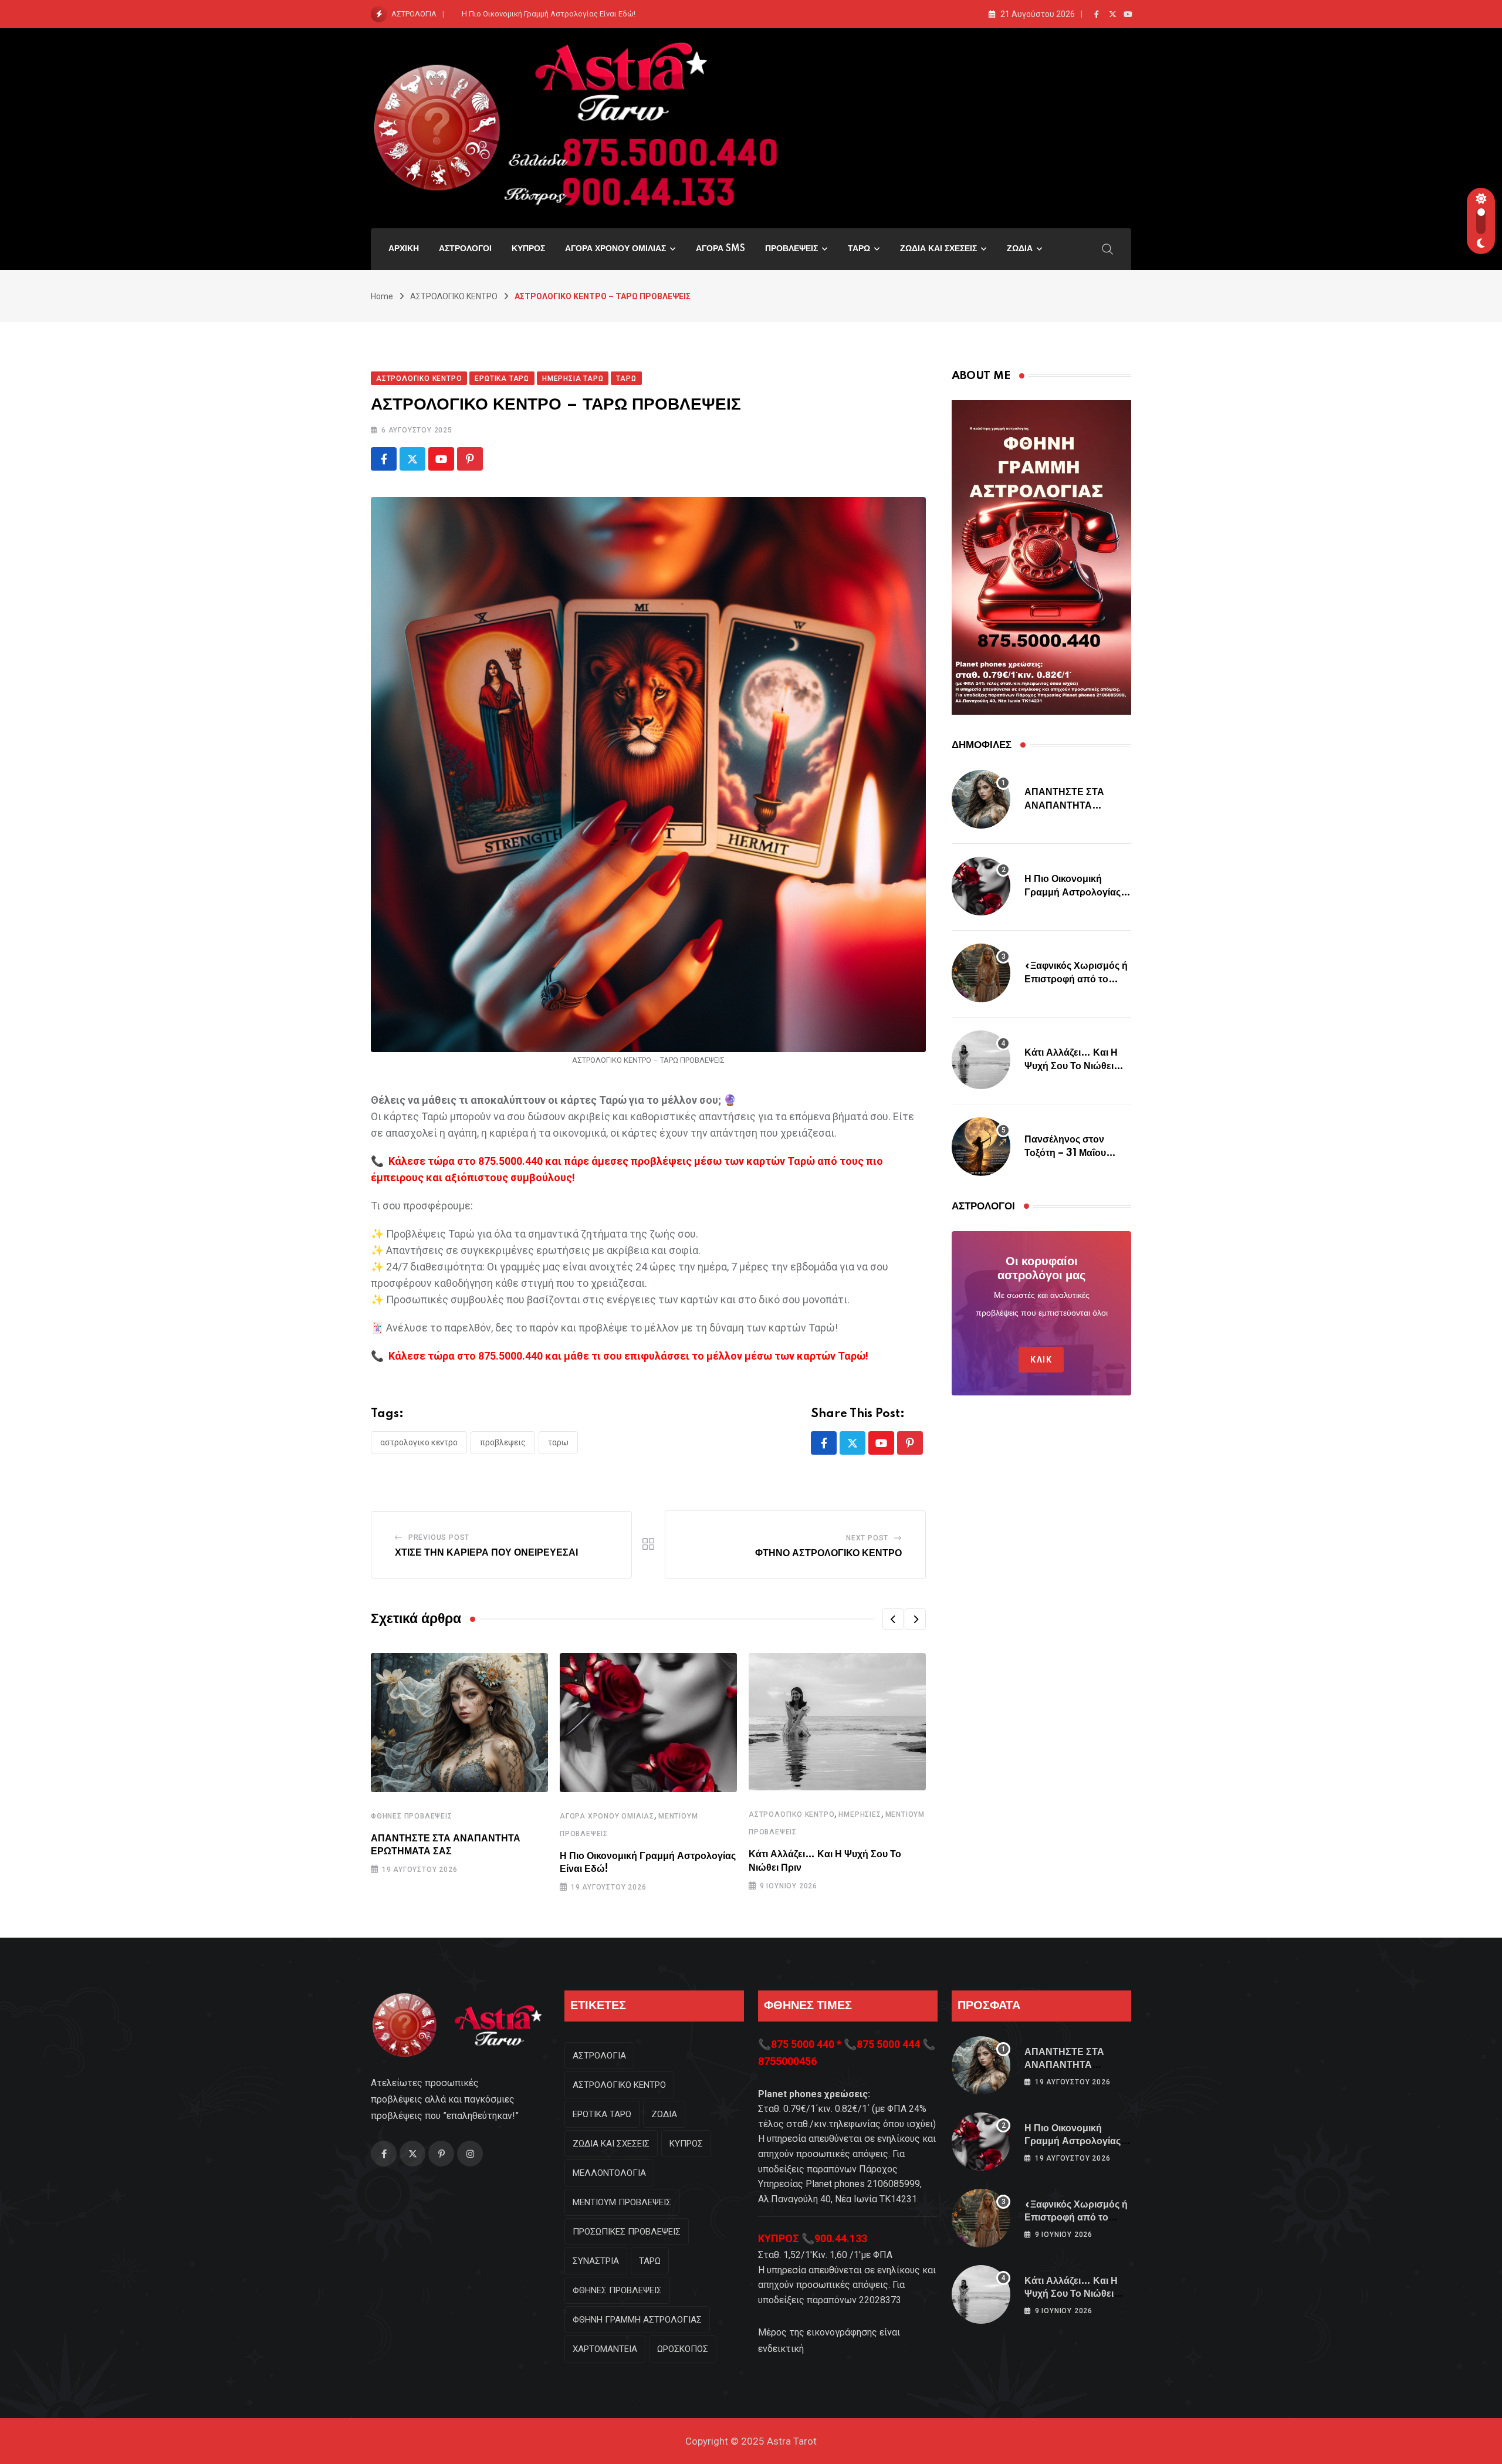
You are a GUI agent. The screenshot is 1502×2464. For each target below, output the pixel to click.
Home (382, 296)
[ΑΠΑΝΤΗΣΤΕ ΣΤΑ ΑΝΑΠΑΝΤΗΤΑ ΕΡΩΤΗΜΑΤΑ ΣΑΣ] (981, 799)
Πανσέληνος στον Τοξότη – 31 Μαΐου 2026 (1065, 1153)
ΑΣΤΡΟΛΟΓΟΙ (465, 249)
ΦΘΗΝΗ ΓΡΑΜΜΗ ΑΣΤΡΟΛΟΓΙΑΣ (637, 2320)
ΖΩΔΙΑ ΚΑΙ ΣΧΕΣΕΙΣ (938, 249)
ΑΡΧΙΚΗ (404, 249)
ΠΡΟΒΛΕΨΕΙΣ (791, 249)
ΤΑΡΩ (859, 249)
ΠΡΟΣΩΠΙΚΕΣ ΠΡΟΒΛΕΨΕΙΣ (627, 2232)
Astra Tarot (792, 2441)
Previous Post (439, 1537)
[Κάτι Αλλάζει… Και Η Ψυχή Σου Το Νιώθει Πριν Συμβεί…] (981, 1060)
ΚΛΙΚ (1041, 1360)
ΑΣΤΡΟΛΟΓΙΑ (599, 2056)
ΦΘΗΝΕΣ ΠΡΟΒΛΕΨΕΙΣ (412, 1816)
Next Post (867, 1538)
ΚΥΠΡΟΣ (528, 249)
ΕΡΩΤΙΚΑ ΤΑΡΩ (602, 2114)
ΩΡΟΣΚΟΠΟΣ (683, 2349)
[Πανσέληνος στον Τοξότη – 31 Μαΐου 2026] (981, 1147)
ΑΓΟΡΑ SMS (720, 249)
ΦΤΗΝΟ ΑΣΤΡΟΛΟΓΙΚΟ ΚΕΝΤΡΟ (828, 1553)
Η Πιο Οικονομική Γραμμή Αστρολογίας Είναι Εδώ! (549, 14)
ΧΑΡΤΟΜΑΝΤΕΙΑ (605, 2349)
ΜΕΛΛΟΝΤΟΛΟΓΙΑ (609, 2173)
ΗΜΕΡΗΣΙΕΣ (860, 1814)
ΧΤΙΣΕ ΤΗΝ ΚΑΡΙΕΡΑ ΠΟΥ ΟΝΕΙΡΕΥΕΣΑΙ (486, 1553)
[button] (893, 1619)
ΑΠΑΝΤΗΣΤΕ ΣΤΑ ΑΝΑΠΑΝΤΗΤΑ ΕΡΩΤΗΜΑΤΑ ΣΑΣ (1065, 805)
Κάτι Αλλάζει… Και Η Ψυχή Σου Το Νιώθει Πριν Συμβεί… (1071, 1066)
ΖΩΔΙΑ (1020, 249)
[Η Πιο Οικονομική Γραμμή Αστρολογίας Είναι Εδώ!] (981, 886)
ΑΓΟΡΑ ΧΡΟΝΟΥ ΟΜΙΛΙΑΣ (615, 249)
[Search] (1108, 248)
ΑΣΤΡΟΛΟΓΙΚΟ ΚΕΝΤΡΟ (454, 296)
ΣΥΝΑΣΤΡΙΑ (596, 2261)
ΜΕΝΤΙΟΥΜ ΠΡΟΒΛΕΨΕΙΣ (622, 2202)
